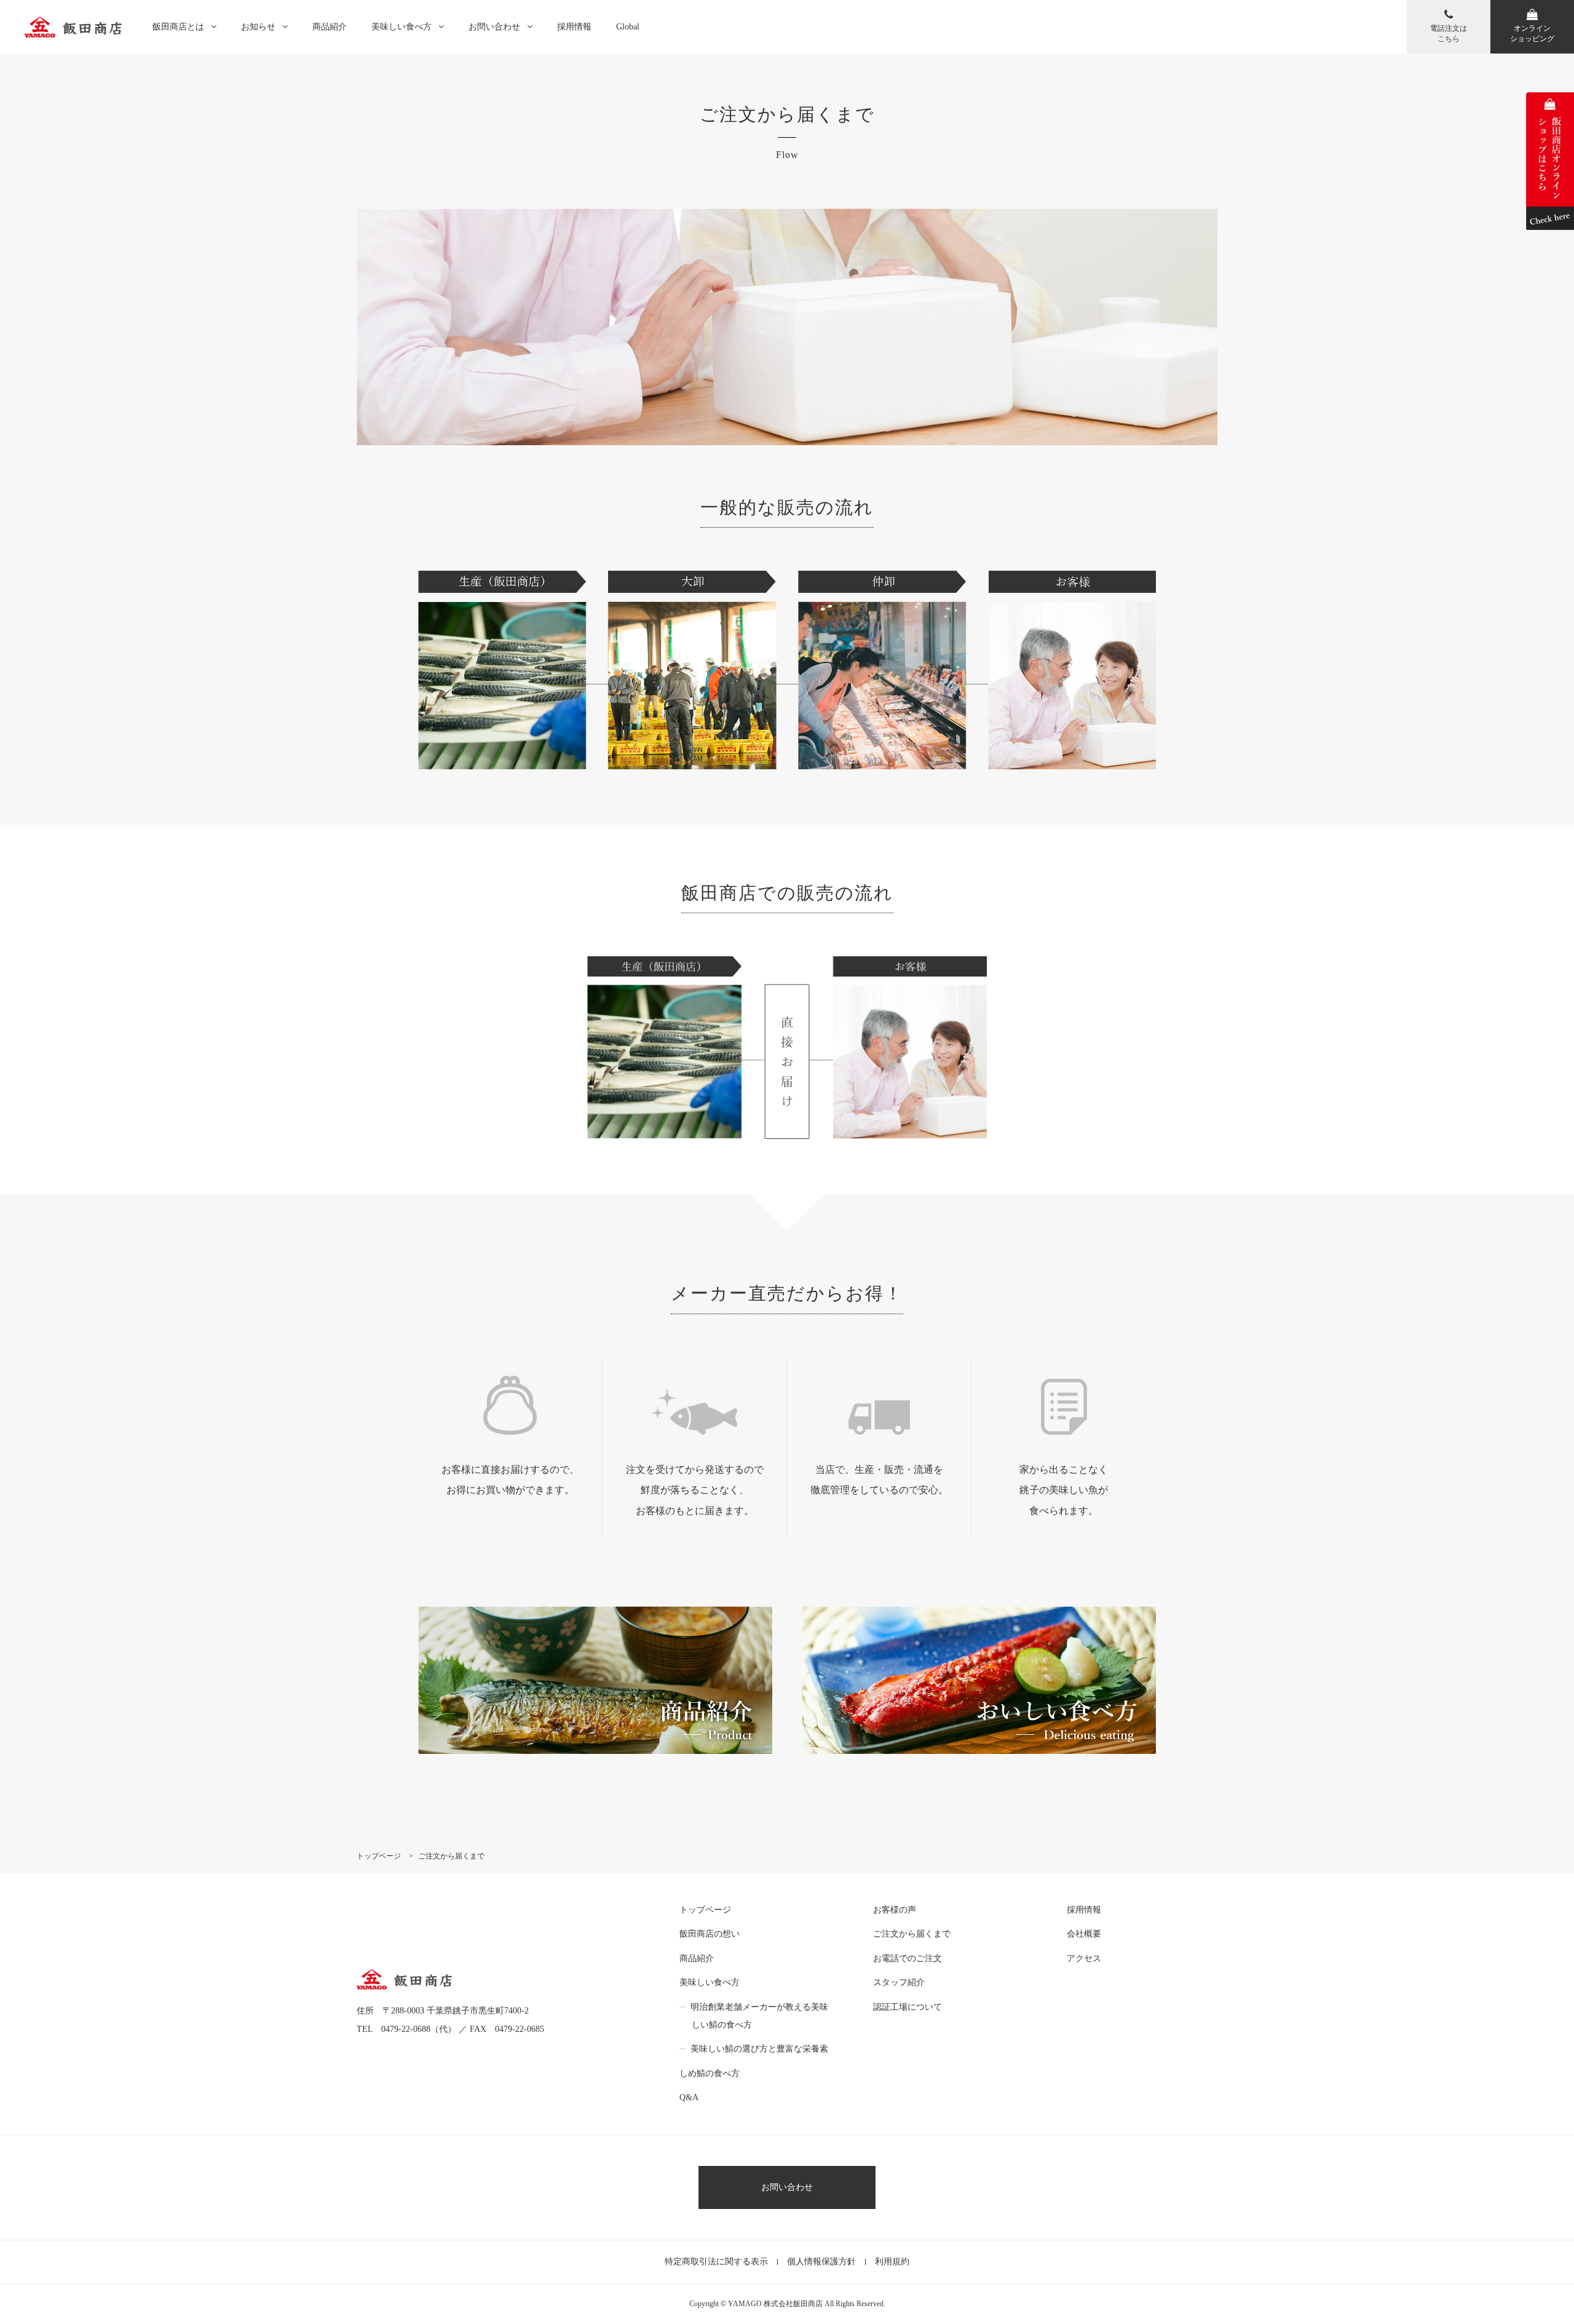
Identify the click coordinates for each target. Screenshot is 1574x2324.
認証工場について (908, 2007)
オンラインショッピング (1532, 34)
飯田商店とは (178, 27)
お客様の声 (895, 1910)
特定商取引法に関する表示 (716, 2262)
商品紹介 (330, 27)
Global (628, 27)
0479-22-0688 (406, 2029)
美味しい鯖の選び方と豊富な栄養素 (759, 2049)
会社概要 (1084, 1934)
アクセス (1084, 1958)
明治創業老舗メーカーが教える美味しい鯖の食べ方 (759, 2016)
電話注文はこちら (1449, 34)
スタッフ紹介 (899, 1982)
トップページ (705, 1910)
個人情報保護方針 (821, 2262)
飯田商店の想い (710, 1934)
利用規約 (892, 2262)
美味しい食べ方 (401, 27)
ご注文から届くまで (912, 1934)
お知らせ (258, 27)
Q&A (689, 2097)
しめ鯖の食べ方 (710, 2073)
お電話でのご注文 (908, 1958)
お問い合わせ (494, 27)
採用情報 (574, 27)
